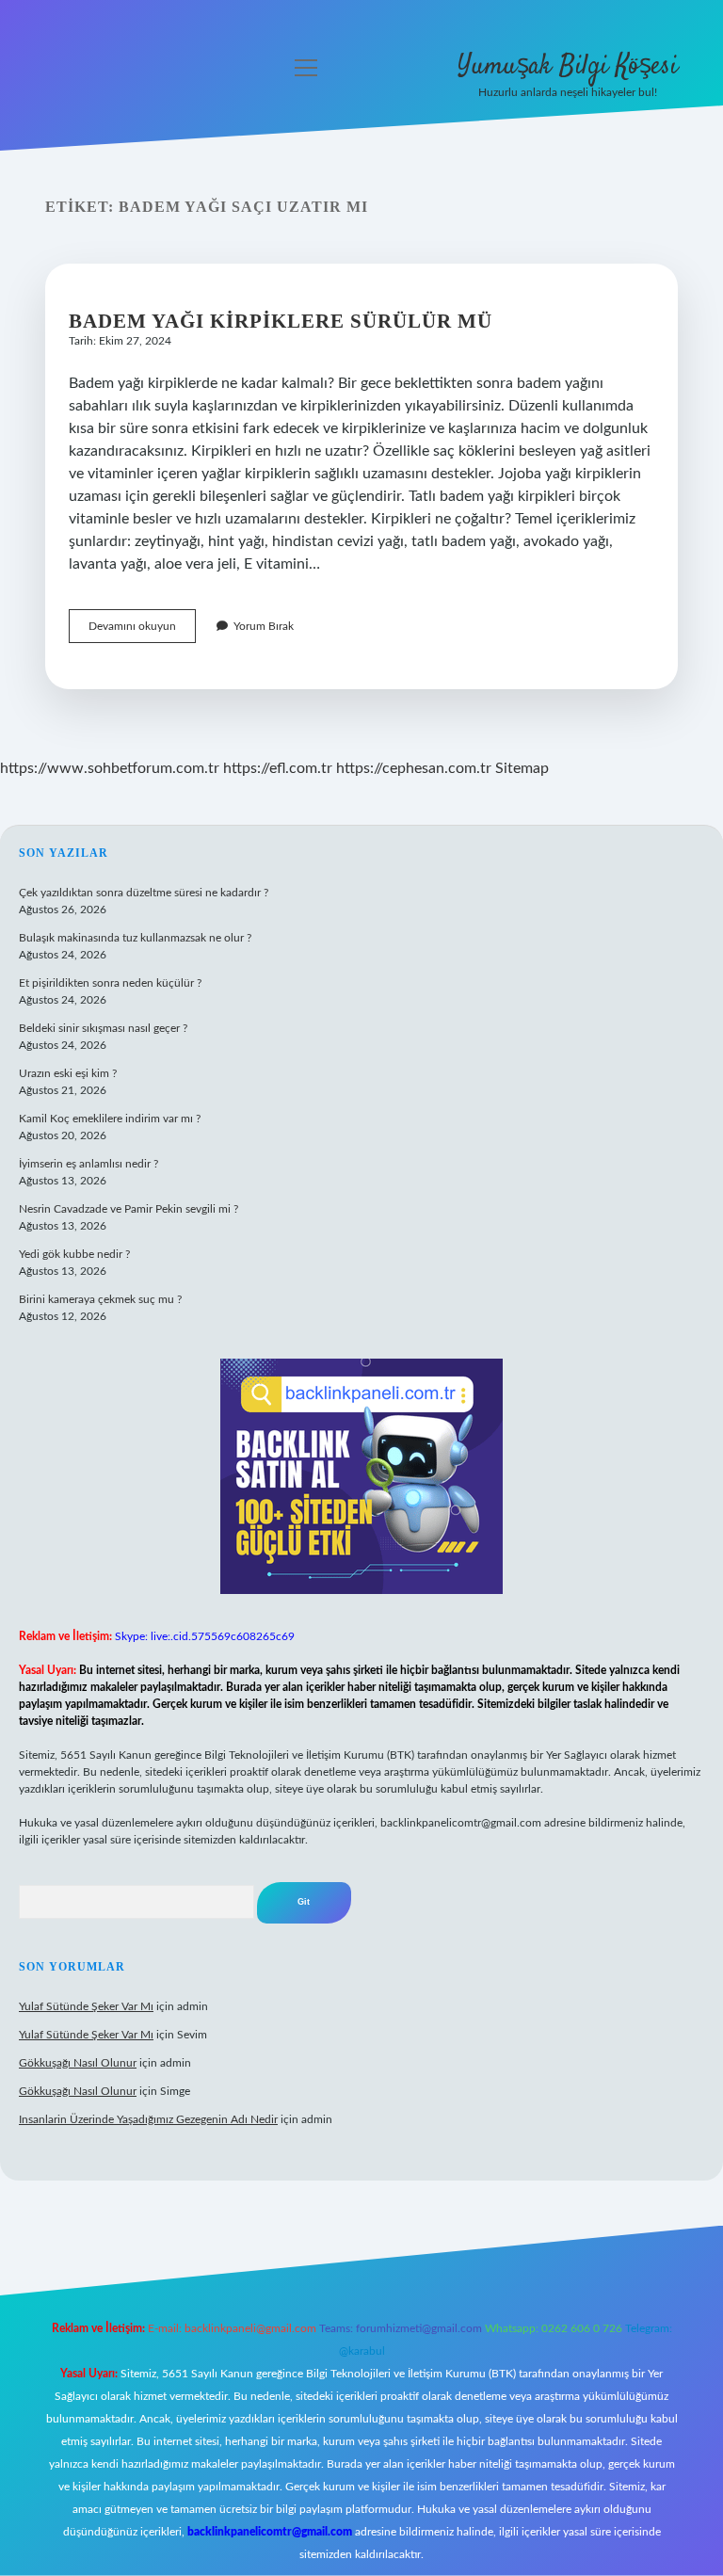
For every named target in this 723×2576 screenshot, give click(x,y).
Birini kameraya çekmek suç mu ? (100, 1299)
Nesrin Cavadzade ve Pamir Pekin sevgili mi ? (129, 1209)
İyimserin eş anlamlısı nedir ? (88, 1164)
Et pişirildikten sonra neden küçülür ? (110, 983)
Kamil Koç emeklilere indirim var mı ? (110, 1119)
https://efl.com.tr (278, 768)
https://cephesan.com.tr (414, 768)
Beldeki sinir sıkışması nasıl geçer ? (103, 1028)
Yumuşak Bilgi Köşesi (568, 67)
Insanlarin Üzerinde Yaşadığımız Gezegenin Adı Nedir (148, 2119)
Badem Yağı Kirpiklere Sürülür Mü (281, 321)
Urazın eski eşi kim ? (68, 1073)
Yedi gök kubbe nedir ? (74, 1254)
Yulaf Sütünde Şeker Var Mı (86, 2006)
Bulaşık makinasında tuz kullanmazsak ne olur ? (135, 938)
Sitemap (522, 768)
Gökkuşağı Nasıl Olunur (78, 2063)
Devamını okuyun (142, 631)
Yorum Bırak (264, 626)
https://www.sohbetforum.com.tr (110, 768)
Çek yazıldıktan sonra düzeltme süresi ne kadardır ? (144, 893)
